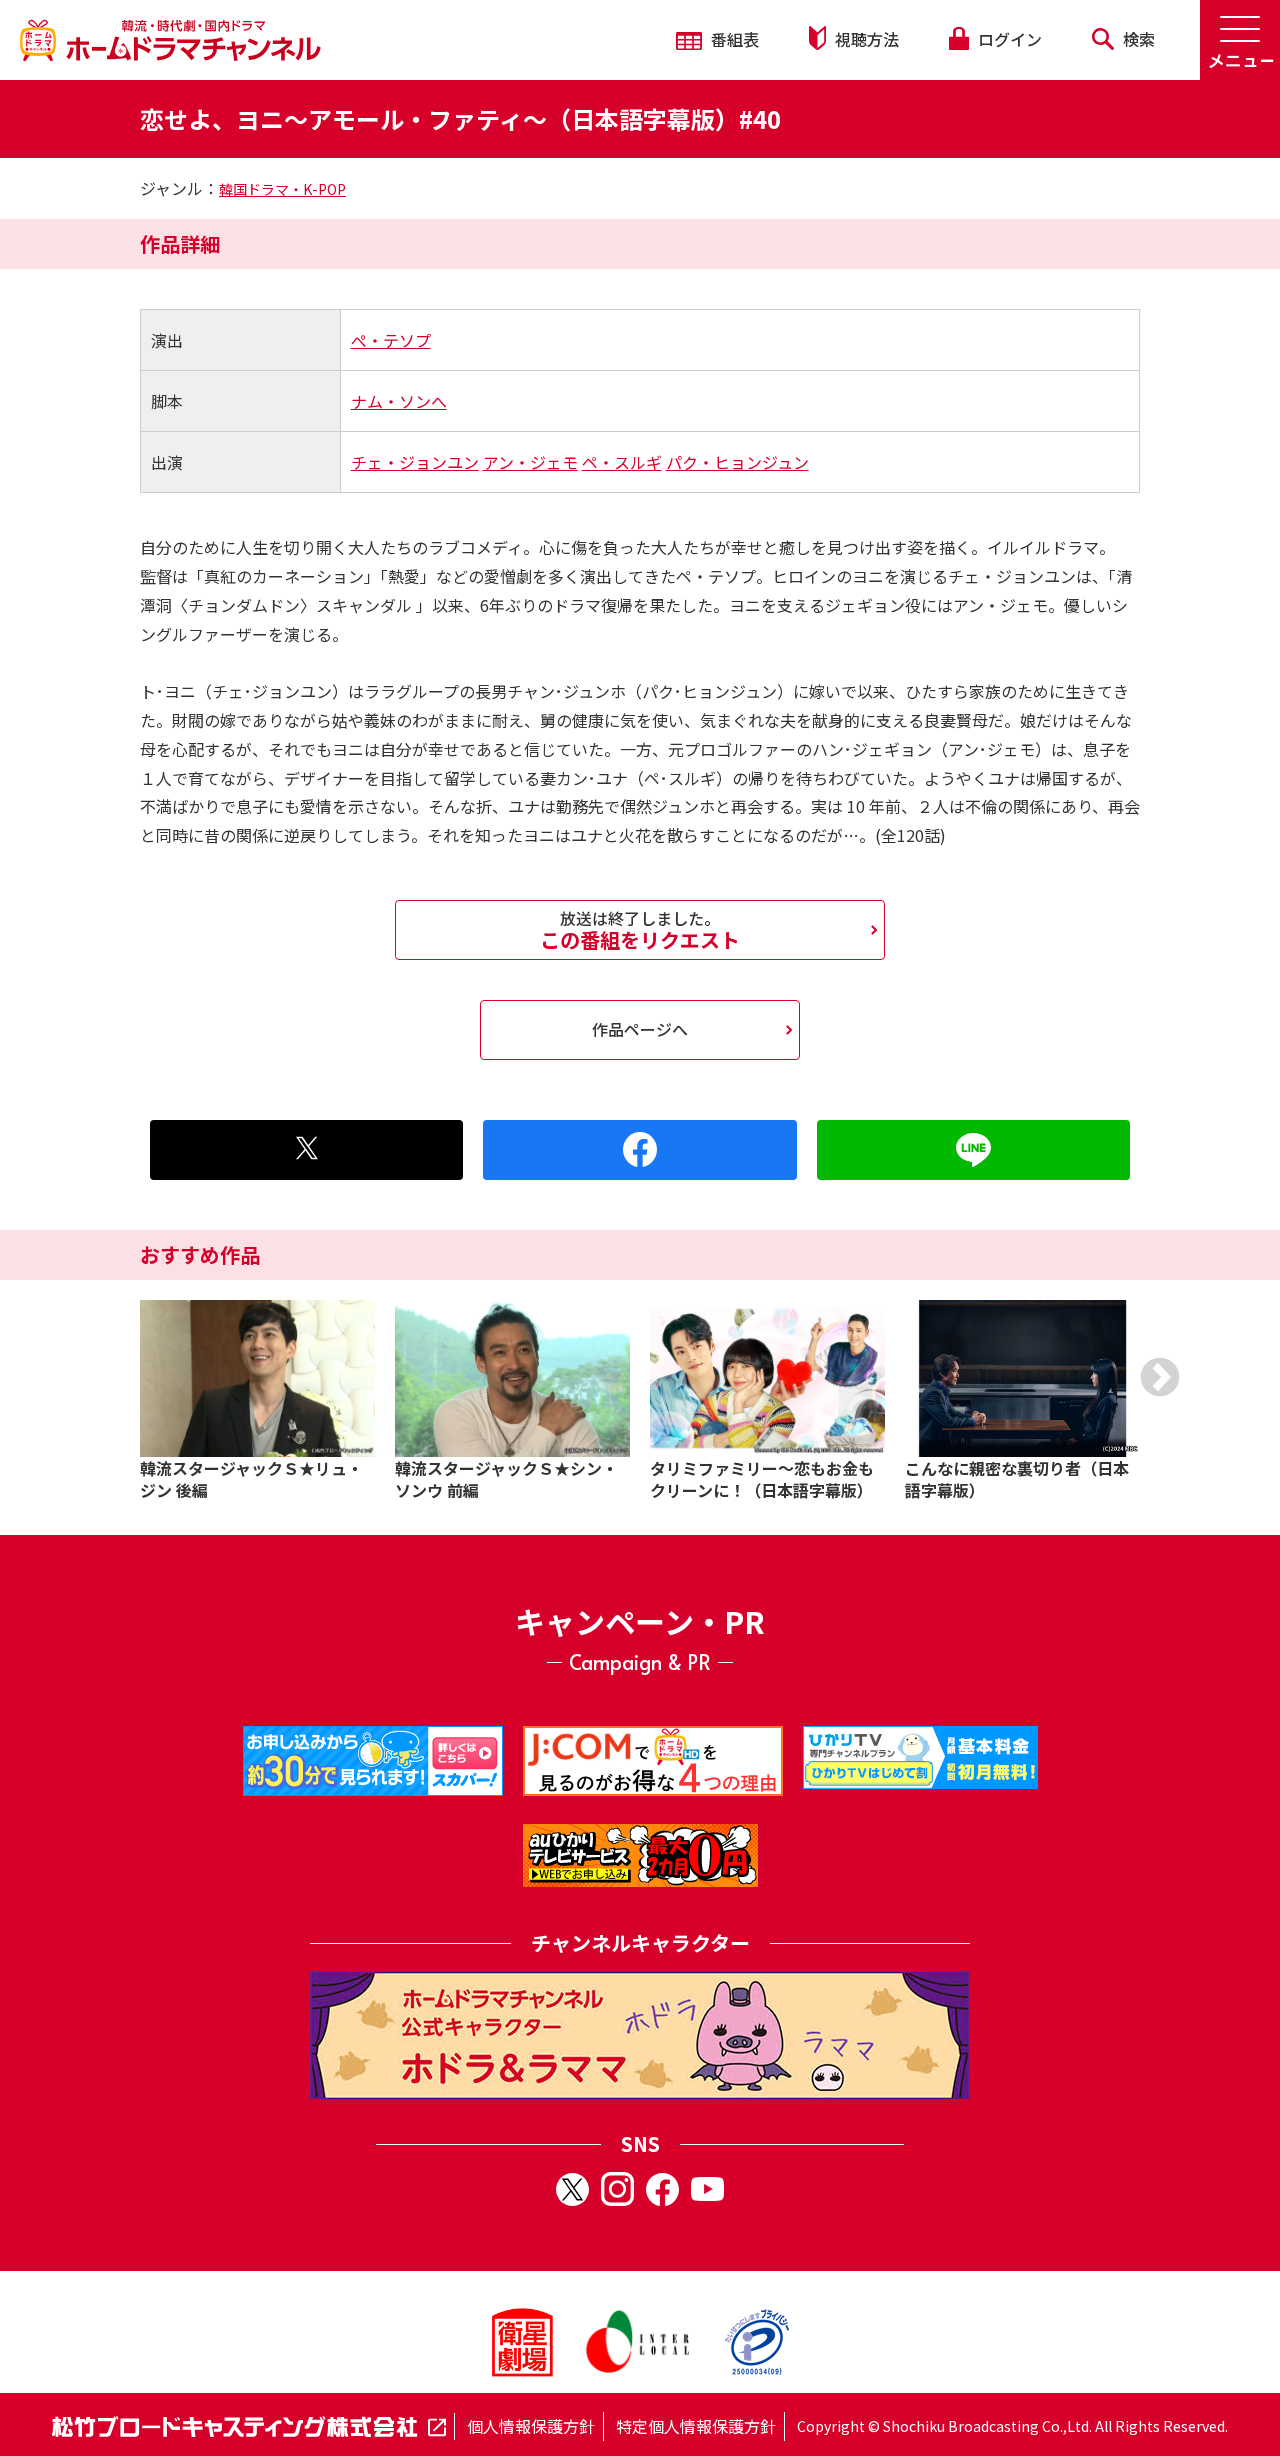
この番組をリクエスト (640, 930)
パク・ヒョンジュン (737, 462)
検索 (1137, 39)
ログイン (1008, 39)
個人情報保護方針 (531, 2426)
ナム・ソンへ (399, 401)
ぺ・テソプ (391, 340)
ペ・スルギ (622, 462)
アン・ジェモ (530, 462)
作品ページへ (640, 1029)
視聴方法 (865, 39)
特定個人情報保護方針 (696, 2426)
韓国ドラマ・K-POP (282, 189)
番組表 (733, 39)
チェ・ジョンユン (415, 462)
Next (1160, 1377)
